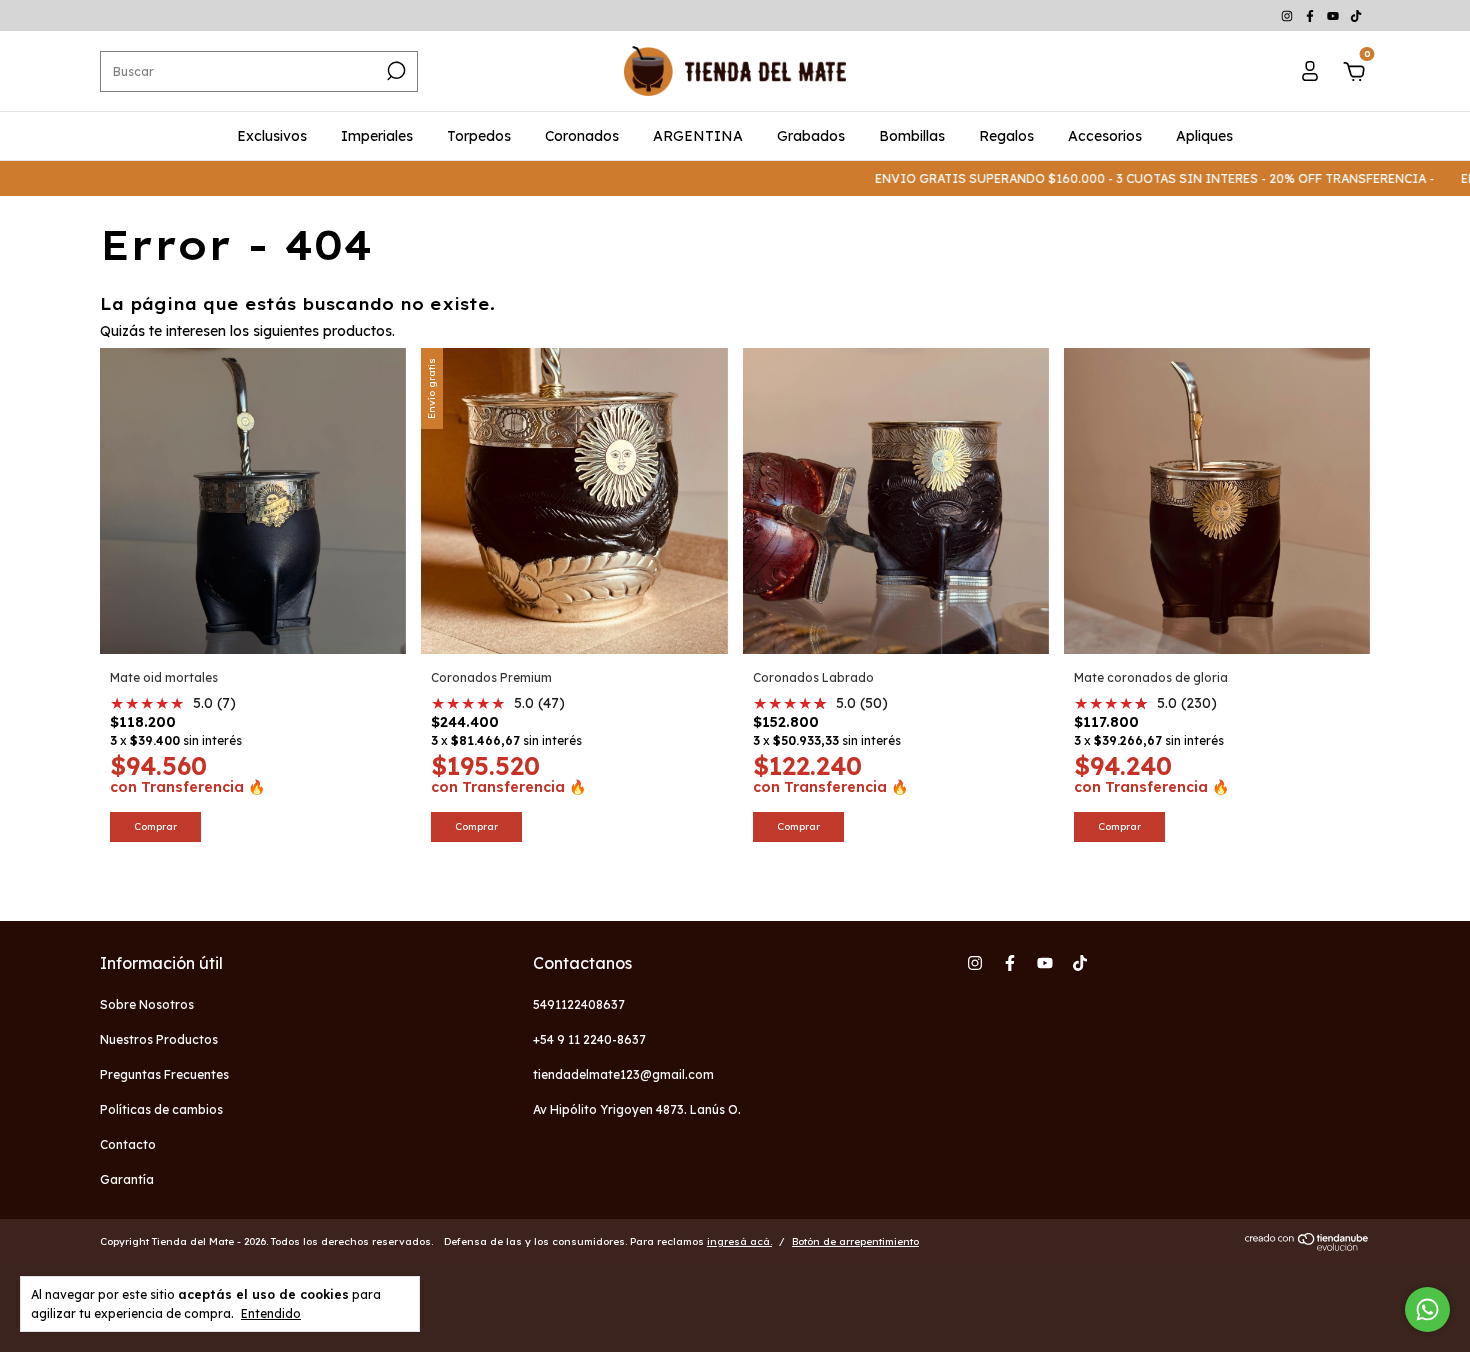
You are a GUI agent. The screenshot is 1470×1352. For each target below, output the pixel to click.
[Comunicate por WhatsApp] (1427, 1309)
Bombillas (912, 136)
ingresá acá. (739, 1241)
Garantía (127, 1179)
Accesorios (1105, 136)
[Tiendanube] (1307, 1246)
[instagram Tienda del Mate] (1288, 15)
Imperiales (377, 136)
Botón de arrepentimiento (855, 1241)
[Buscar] (394, 71)
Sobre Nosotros (147, 1004)
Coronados (582, 136)
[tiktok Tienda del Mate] (1356, 15)
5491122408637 (579, 1004)
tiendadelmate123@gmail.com (623, 1074)
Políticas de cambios (161, 1109)
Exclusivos (272, 136)
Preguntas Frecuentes (164, 1074)
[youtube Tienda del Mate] (1334, 15)
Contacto (128, 1144)
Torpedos (479, 136)
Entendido (271, 1313)
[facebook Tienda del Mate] (1311, 15)
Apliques (1204, 136)
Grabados (811, 136)
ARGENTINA (698, 136)
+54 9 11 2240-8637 (589, 1039)
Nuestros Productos (159, 1039)
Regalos (1006, 136)
